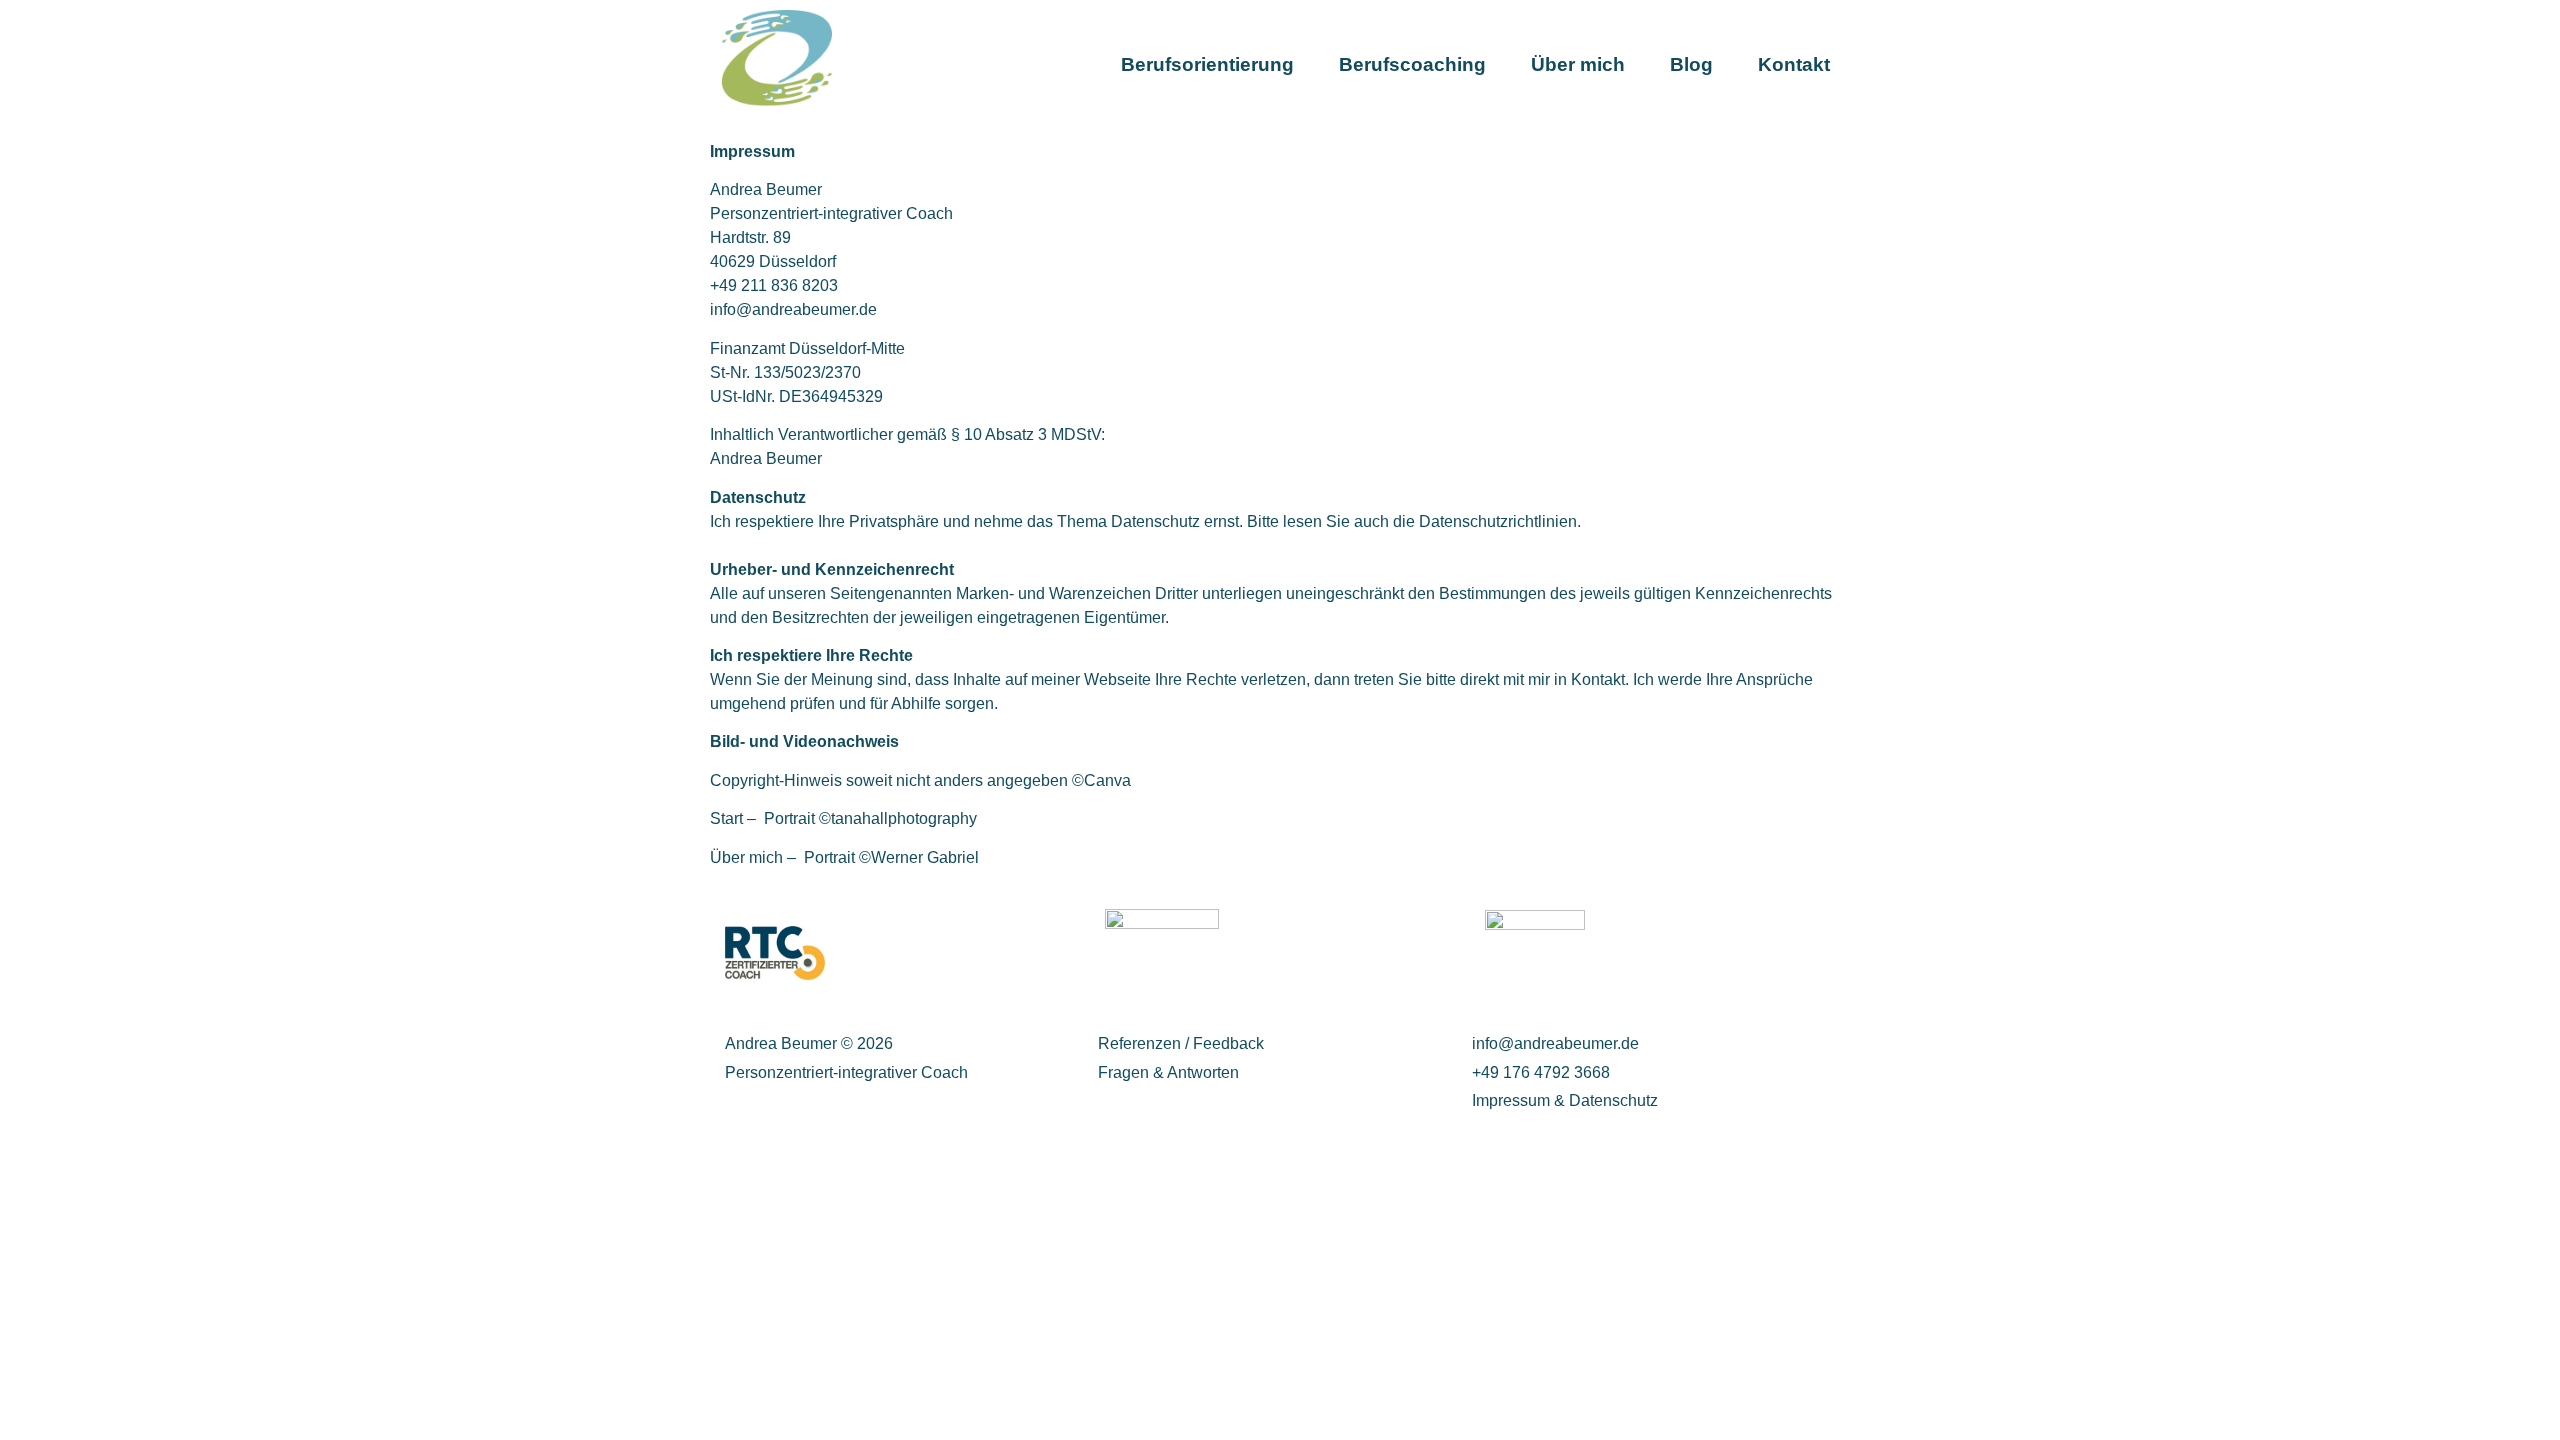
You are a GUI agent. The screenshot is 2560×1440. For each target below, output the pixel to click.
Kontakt (1794, 64)
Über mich (1578, 64)
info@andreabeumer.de (793, 309)
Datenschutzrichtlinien (1498, 521)
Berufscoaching (1412, 64)
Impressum (1513, 1100)
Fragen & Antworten (1168, 1072)
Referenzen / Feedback (1181, 1043)
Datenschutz (1613, 1100)
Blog (1691, 64)
